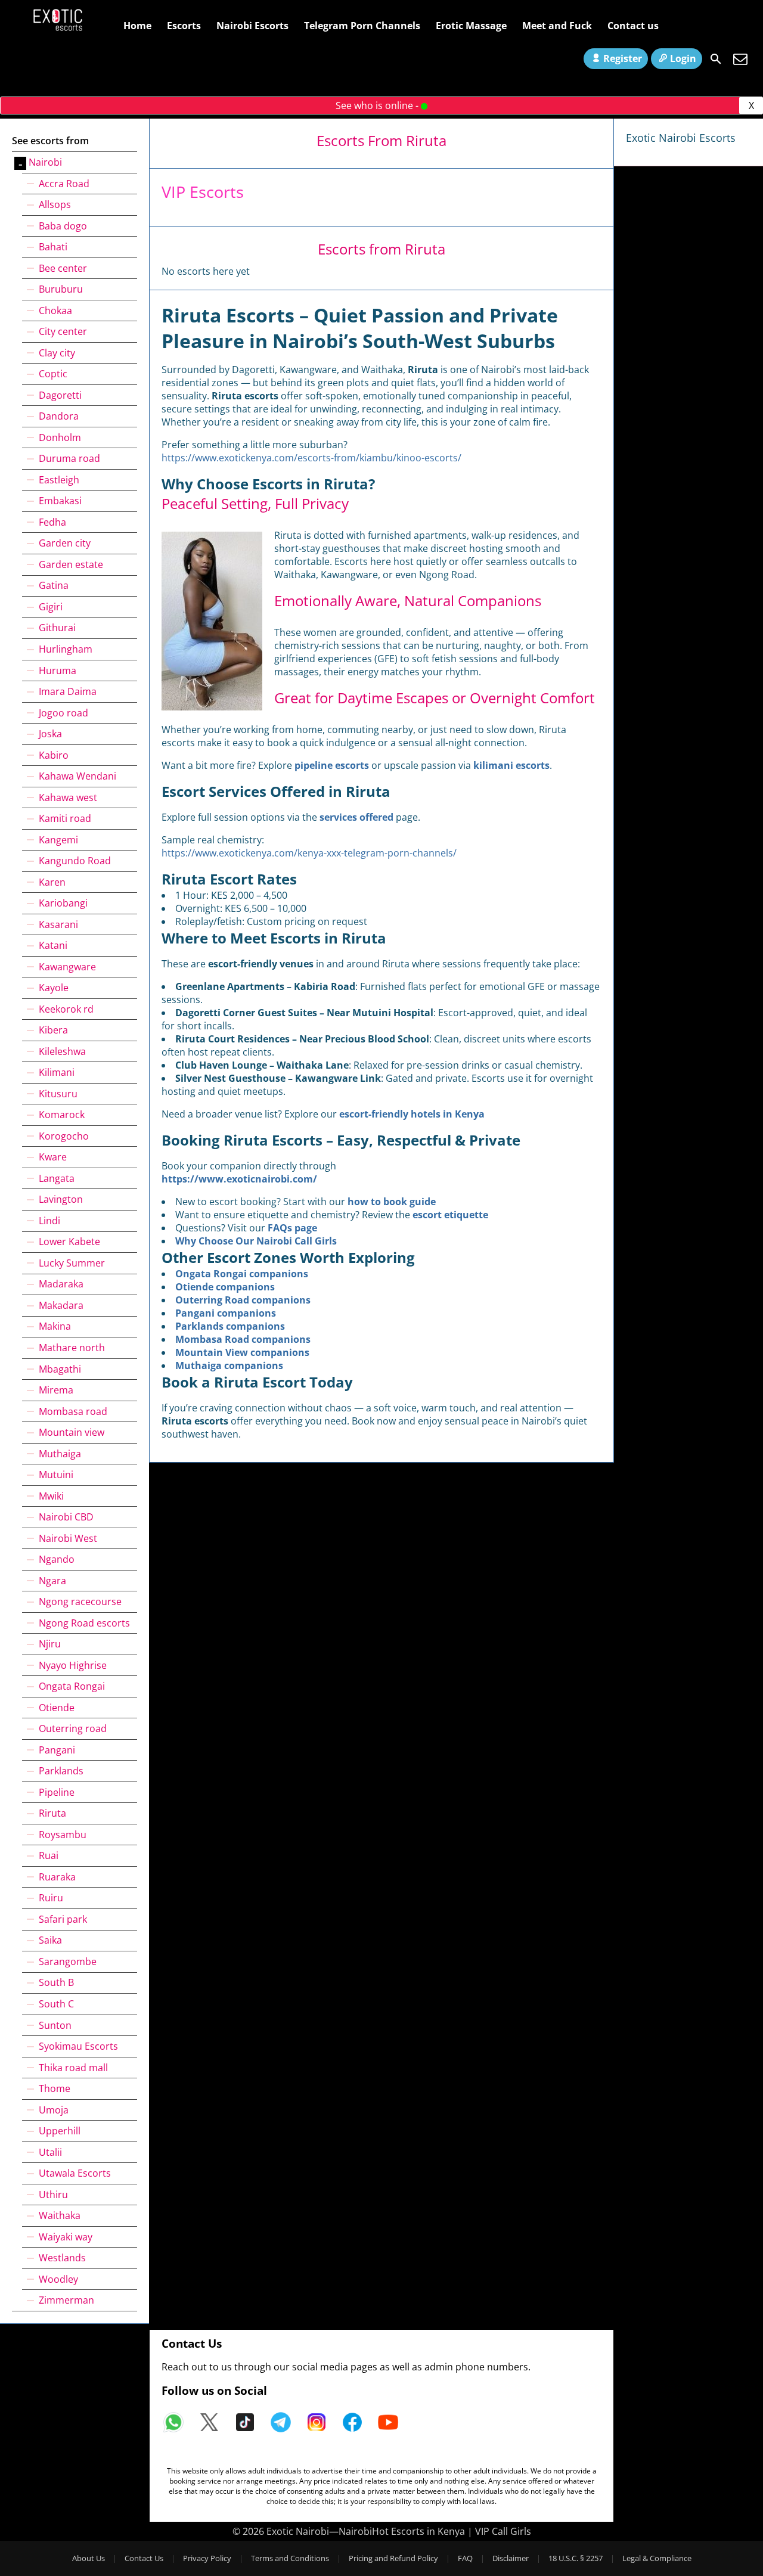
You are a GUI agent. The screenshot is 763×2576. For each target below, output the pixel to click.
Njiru (50, 1644)
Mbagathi (60, 1369)
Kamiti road (65, 818)
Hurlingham (66, 649)
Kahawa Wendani (77, 776)
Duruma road (69, 458)
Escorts (184, 26)
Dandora (59, 416)
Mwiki (51, 1496)
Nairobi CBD (66, 1517)
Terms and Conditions (290, 2558)
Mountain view (72, 1432)
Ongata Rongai (72, 1686)
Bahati (53, 247)
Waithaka (60, 2215)
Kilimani (57, 1072)
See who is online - (378, 105)
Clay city (57, 353)
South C (56, 2004)
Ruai (49, 1855)
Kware (53, 1157)
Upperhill (60, 2131)
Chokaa (55, 311)
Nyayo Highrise (73, 1665)
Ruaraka (57, 1877)
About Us (89, 2558)
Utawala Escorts (75, 2173)
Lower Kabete (69, 1242)
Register (623, 58)
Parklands (61, 1771)
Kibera (53, 1030)
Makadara (61, 1305)
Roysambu (63, 1835)
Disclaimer (511, 2558)
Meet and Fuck (557, 26)
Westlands (62, 2258)
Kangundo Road (75, 861)
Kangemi (58, 840)
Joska (50, 734)
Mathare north (72, 1348)
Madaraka (61, 1284)
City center (63, 331)
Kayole (54, 988)
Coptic (53, 374)
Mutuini (56, 1475)
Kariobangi (63, 903)
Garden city (65, 543)
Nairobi (45, 162)
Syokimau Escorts (78, 2046)
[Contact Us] (740, 59)
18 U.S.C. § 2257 (576, 2558)
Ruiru (51, 1898)
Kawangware (67, 967)
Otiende (57, 1708)
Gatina (54, 585)
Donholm (60, 437)
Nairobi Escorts (252, 26)
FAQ (465, 2558)
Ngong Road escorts (84, 1623)
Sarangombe (68, 1962)
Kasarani (58, 924)
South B (56, 1982)
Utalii (50, 2152)
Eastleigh (59, 480)
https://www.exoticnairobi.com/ (239, 1179)
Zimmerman (66, 2300)
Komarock (62, 1115)
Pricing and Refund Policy (393, 2558)
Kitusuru (58, 1094)
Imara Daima (68, 691)
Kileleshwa (62, 1051)
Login (683, 58)
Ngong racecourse (80, 1602)
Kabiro (54, 755)
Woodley (58, 2279)
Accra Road (64, 184)
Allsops (55, 204)
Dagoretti (60, 395)
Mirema (56, 1390)
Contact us (633, 26)
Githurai (57, 628)
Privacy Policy (207, 2558)
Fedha (52, 522)
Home (137, 26)
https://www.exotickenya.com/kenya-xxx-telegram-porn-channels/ (309, 853)
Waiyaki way (66, 2237)
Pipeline (57, 1792)
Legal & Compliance (657, 2558)
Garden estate (71, 564)
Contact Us (144, 2558)
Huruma (58, 671)
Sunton (55, 2025)
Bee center (63, 268)
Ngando (57, 1559)
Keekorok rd (66, 1009)
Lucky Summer (72, 1263)
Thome (55, 2088)
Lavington (61, 1199)
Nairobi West (68, 1538)
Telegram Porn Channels (362, 26)
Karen (52, 882)
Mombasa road (73, 1411)
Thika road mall (73, 2068)
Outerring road (73, 1728)
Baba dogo (63, 226)
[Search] (716, 59)
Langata (57, 1178)
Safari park (63, 1919)
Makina (55, 1326)
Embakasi (60, 501)
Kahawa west (68, 797)
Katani (53, 945)
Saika (50, 1940)
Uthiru (53, 2195)
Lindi (49, 1221)
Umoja (54, 2110)
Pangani (57, 1750)
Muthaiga (60, 1454)
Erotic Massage (471, 26)
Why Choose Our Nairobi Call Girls (256, 1241)
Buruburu (61, 289)
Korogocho (64, 1136)
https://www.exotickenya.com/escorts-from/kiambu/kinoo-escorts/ (311, 458)
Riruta (52, 1813)
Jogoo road (63, 713)
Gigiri (51, 607)
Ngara (52, 1581)
